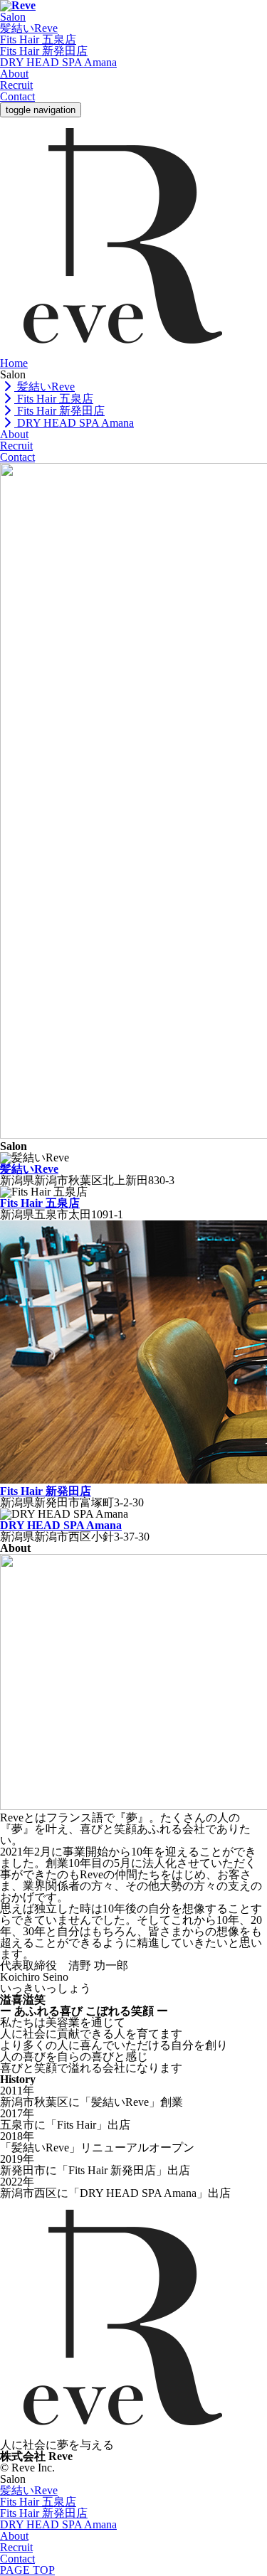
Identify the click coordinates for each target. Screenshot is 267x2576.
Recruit (16, 85)
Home (14, 363)
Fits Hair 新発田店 (44, 51)
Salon (13, 17)
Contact (17, 96)
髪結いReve (29, 28)
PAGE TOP (27, 2570)
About (14, 74)
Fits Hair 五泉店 (38, 39)
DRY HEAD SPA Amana (58, 62)
